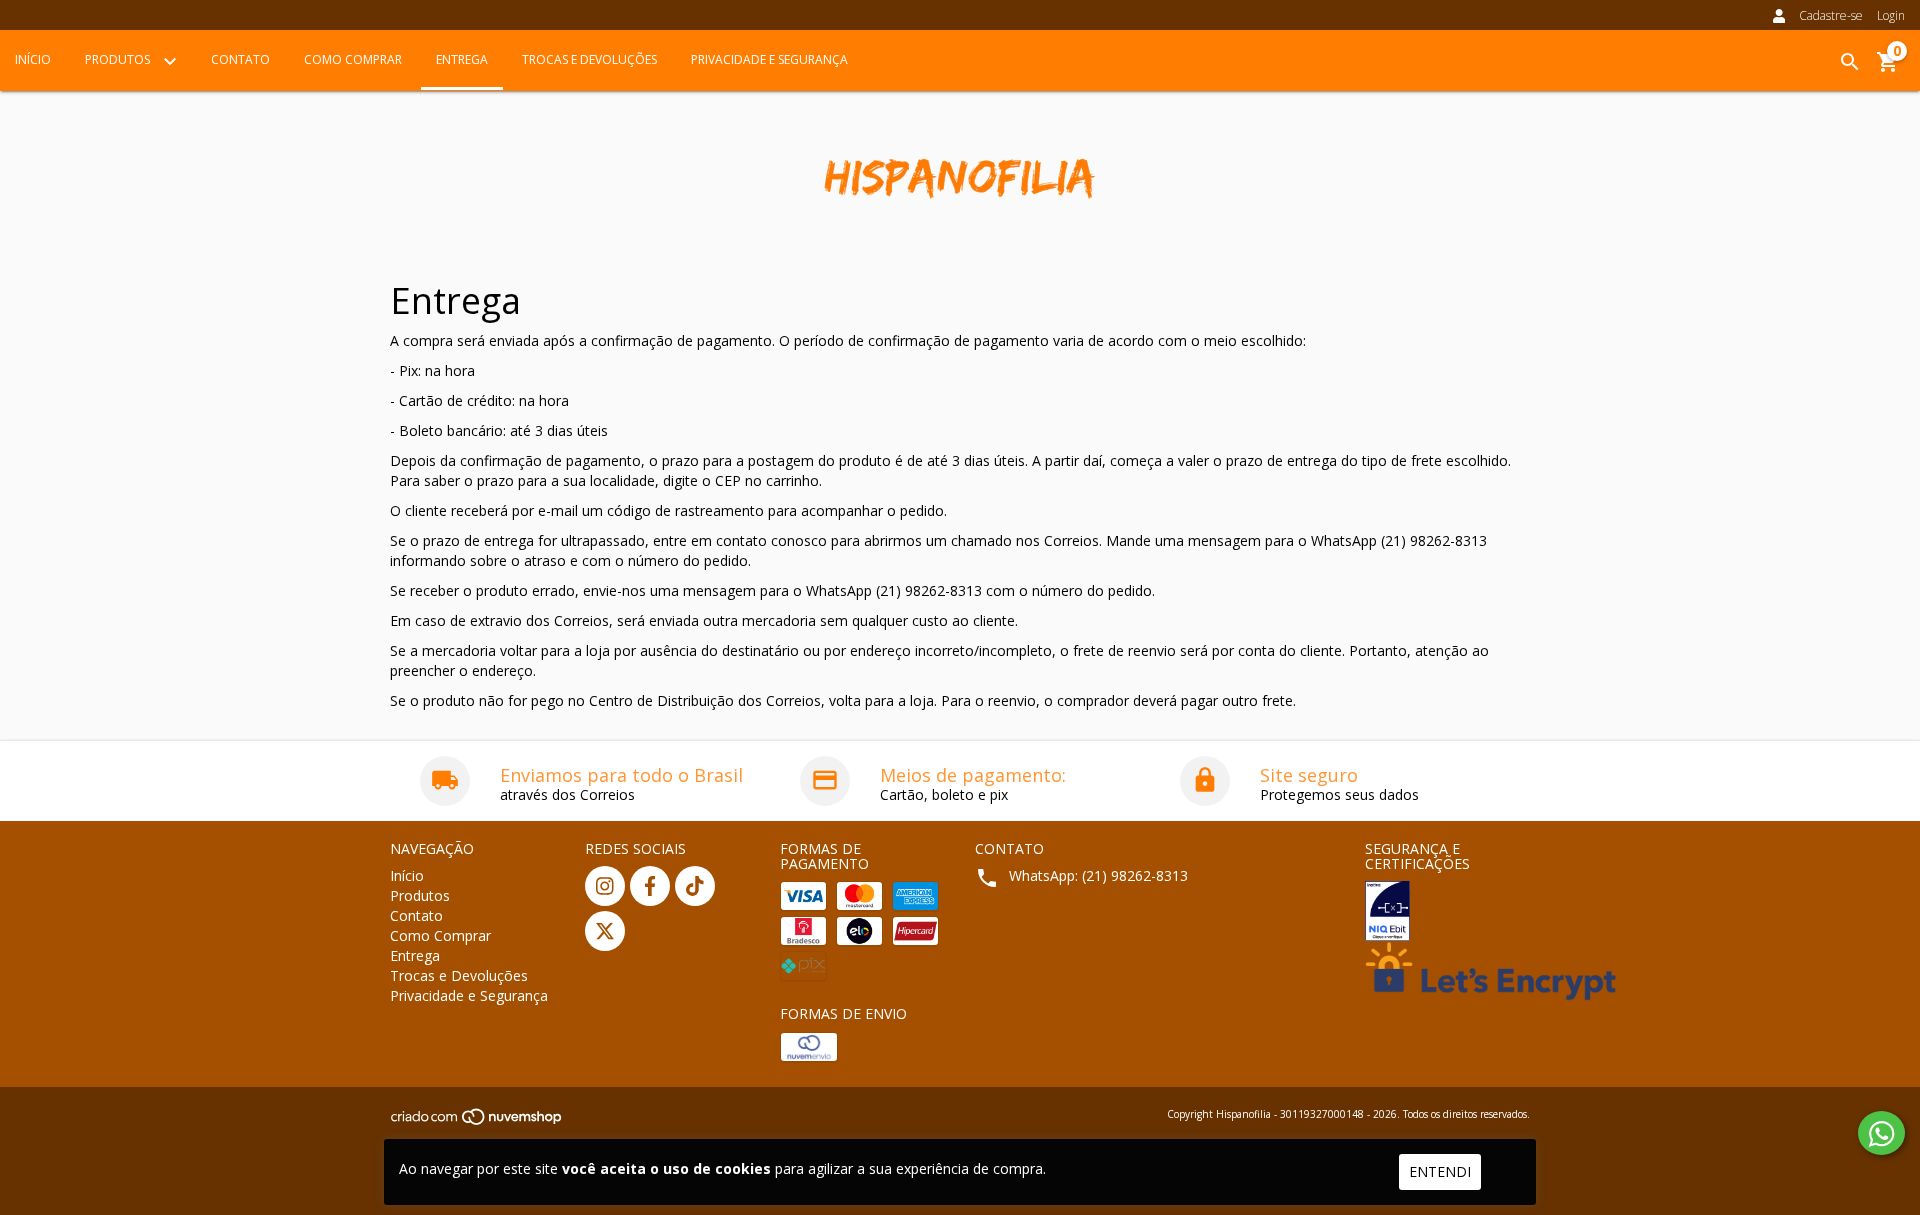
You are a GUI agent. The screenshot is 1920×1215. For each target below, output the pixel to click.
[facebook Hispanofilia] (650, 886)
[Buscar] (1850, 62)
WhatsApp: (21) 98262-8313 (1098, 875)
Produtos (119, 59)
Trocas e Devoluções (589, 59)
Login (1891, 15)
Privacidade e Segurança (769, 59)
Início (33, 59)
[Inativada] (1447, 911)
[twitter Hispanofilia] (605, 931)
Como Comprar (353, 59)
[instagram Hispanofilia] (605, 886)
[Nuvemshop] (477, 1122)
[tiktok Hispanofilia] (695, 886)
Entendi (1440, 1171)
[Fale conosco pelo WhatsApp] (1881, 1133)
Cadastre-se (1831, 15)
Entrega (462, 59)
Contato (240, 59)
